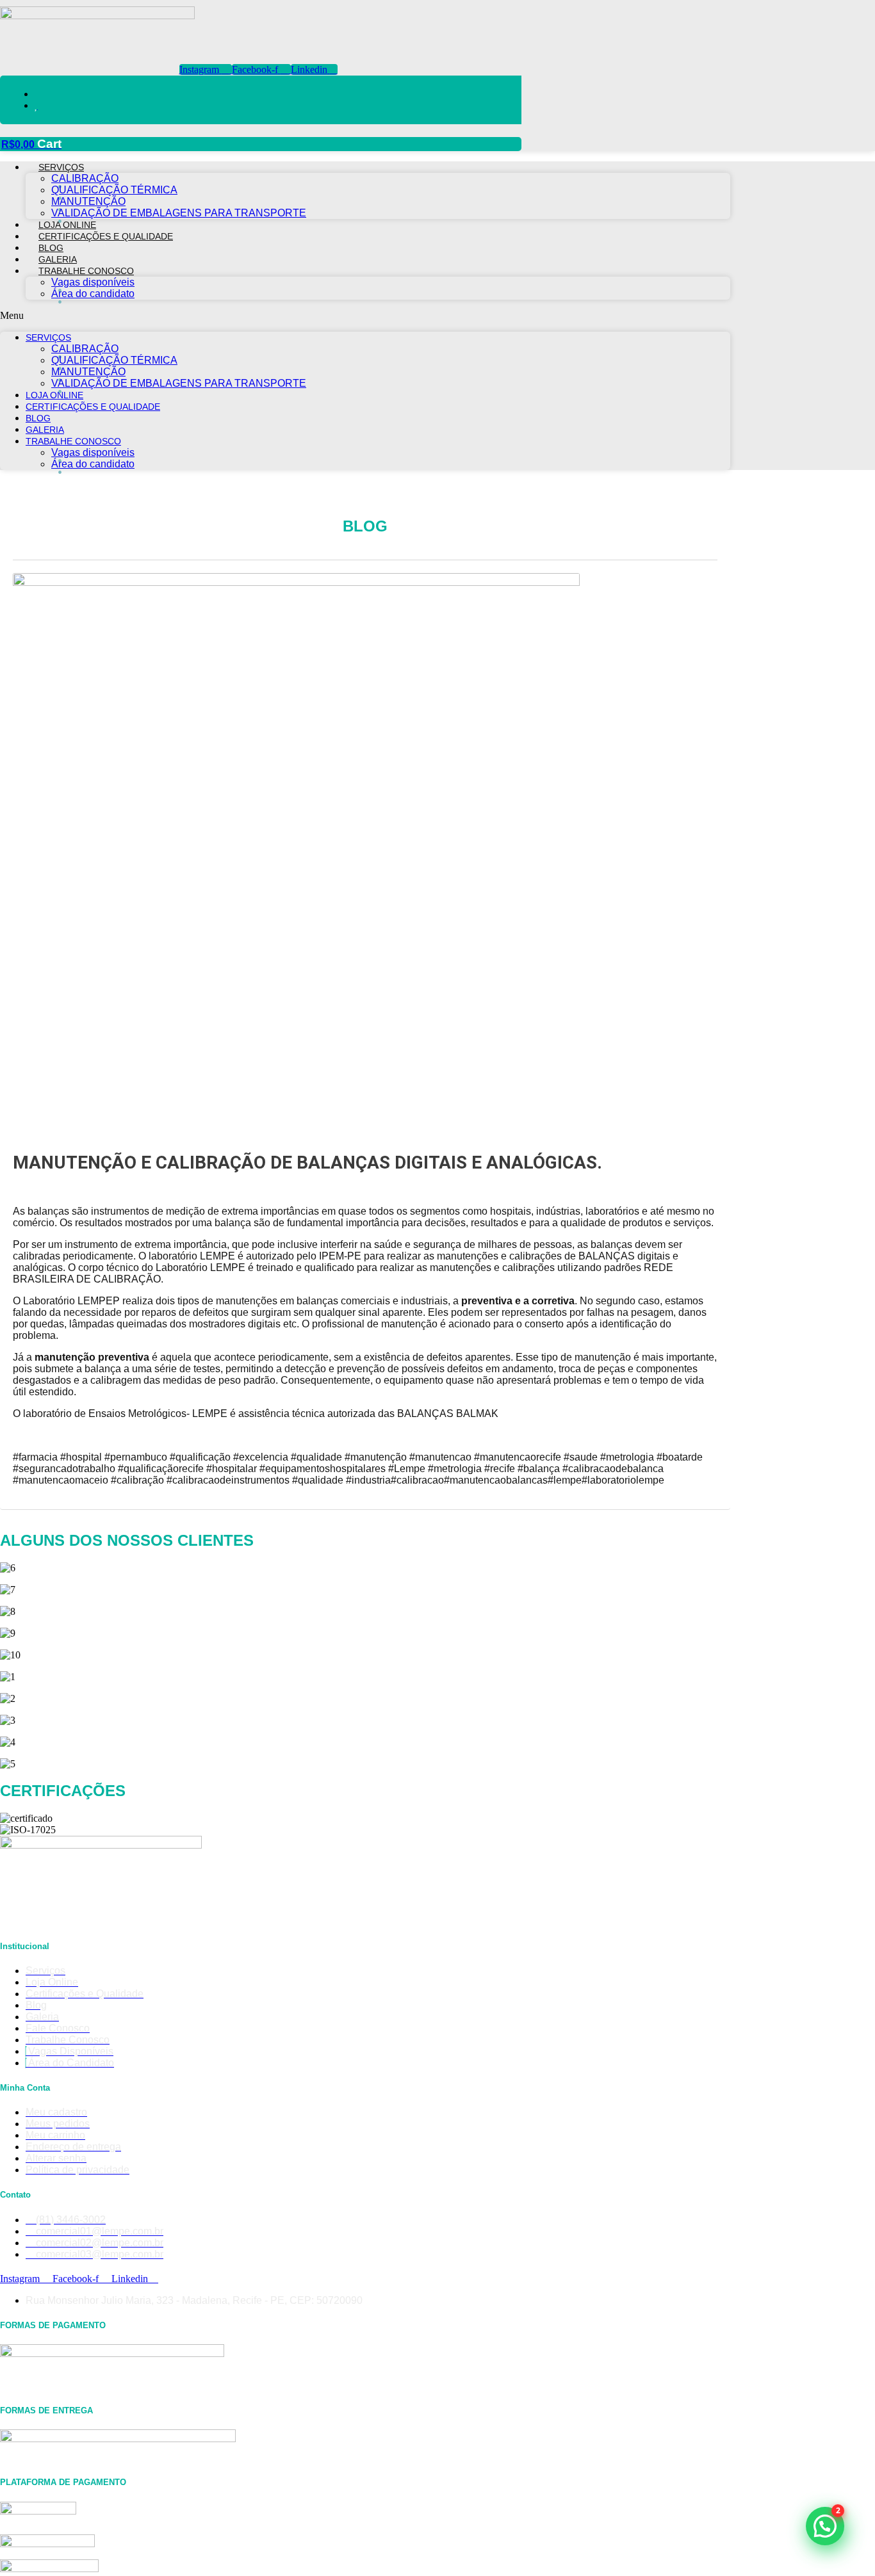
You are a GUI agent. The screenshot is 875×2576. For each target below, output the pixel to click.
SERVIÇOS (61, 167)
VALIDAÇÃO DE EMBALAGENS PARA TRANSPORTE (179, 213)
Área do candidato (93, 294)
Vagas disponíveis (93, 282)
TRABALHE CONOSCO (86, 271)
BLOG (51, 248)
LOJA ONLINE (67, 225)
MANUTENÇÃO (88, 201)
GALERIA (58, 259)
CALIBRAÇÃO (85, 178)
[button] (365, 316)
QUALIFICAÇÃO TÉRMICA (114, 190)
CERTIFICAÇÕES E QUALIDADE (106, 236)
